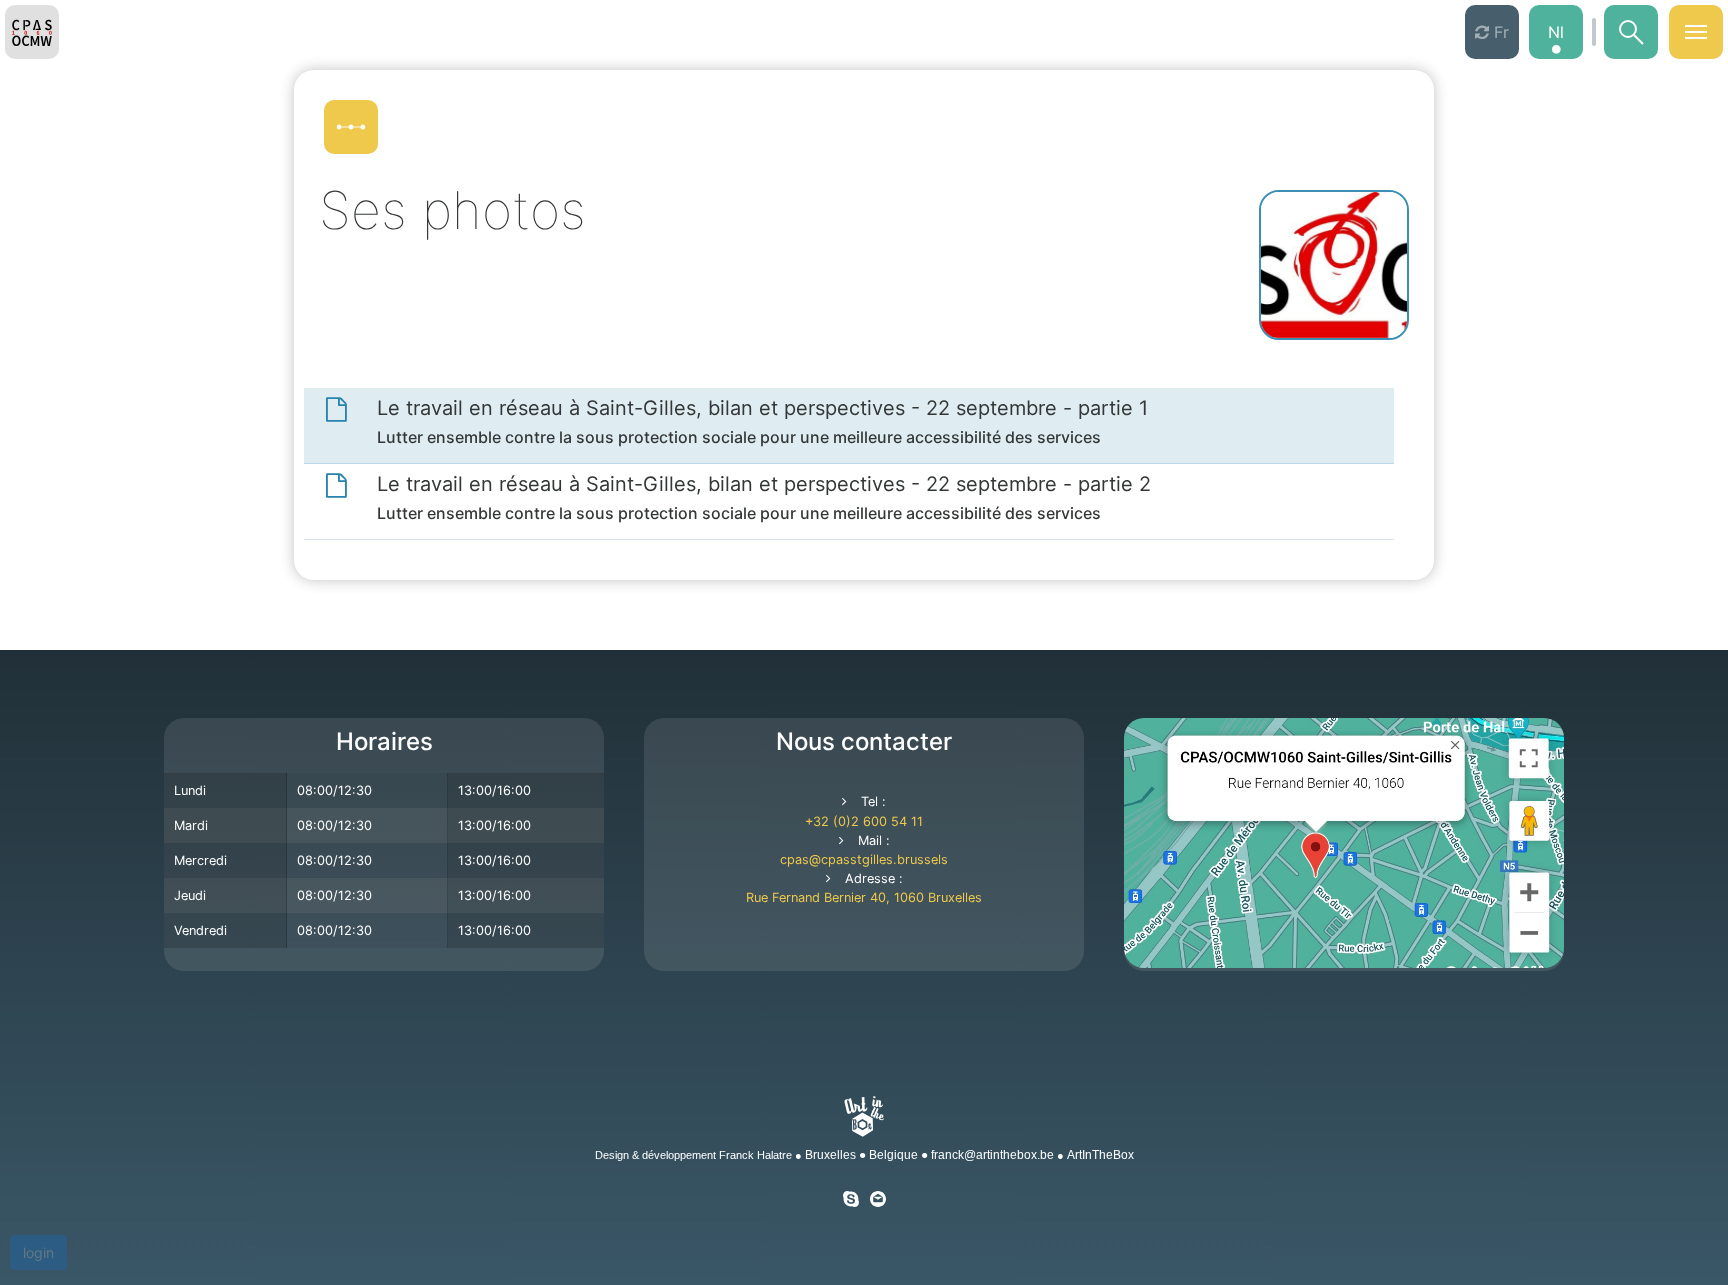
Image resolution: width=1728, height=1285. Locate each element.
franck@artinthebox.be (992, 1155)
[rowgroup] (849, 426)
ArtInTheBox (1100, 1155)
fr (1499, 32)
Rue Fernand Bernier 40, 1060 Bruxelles (864, 897)
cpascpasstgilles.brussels (864, 859)
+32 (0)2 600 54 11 (864, 821)
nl (1556, 32)
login (38, 1252)
